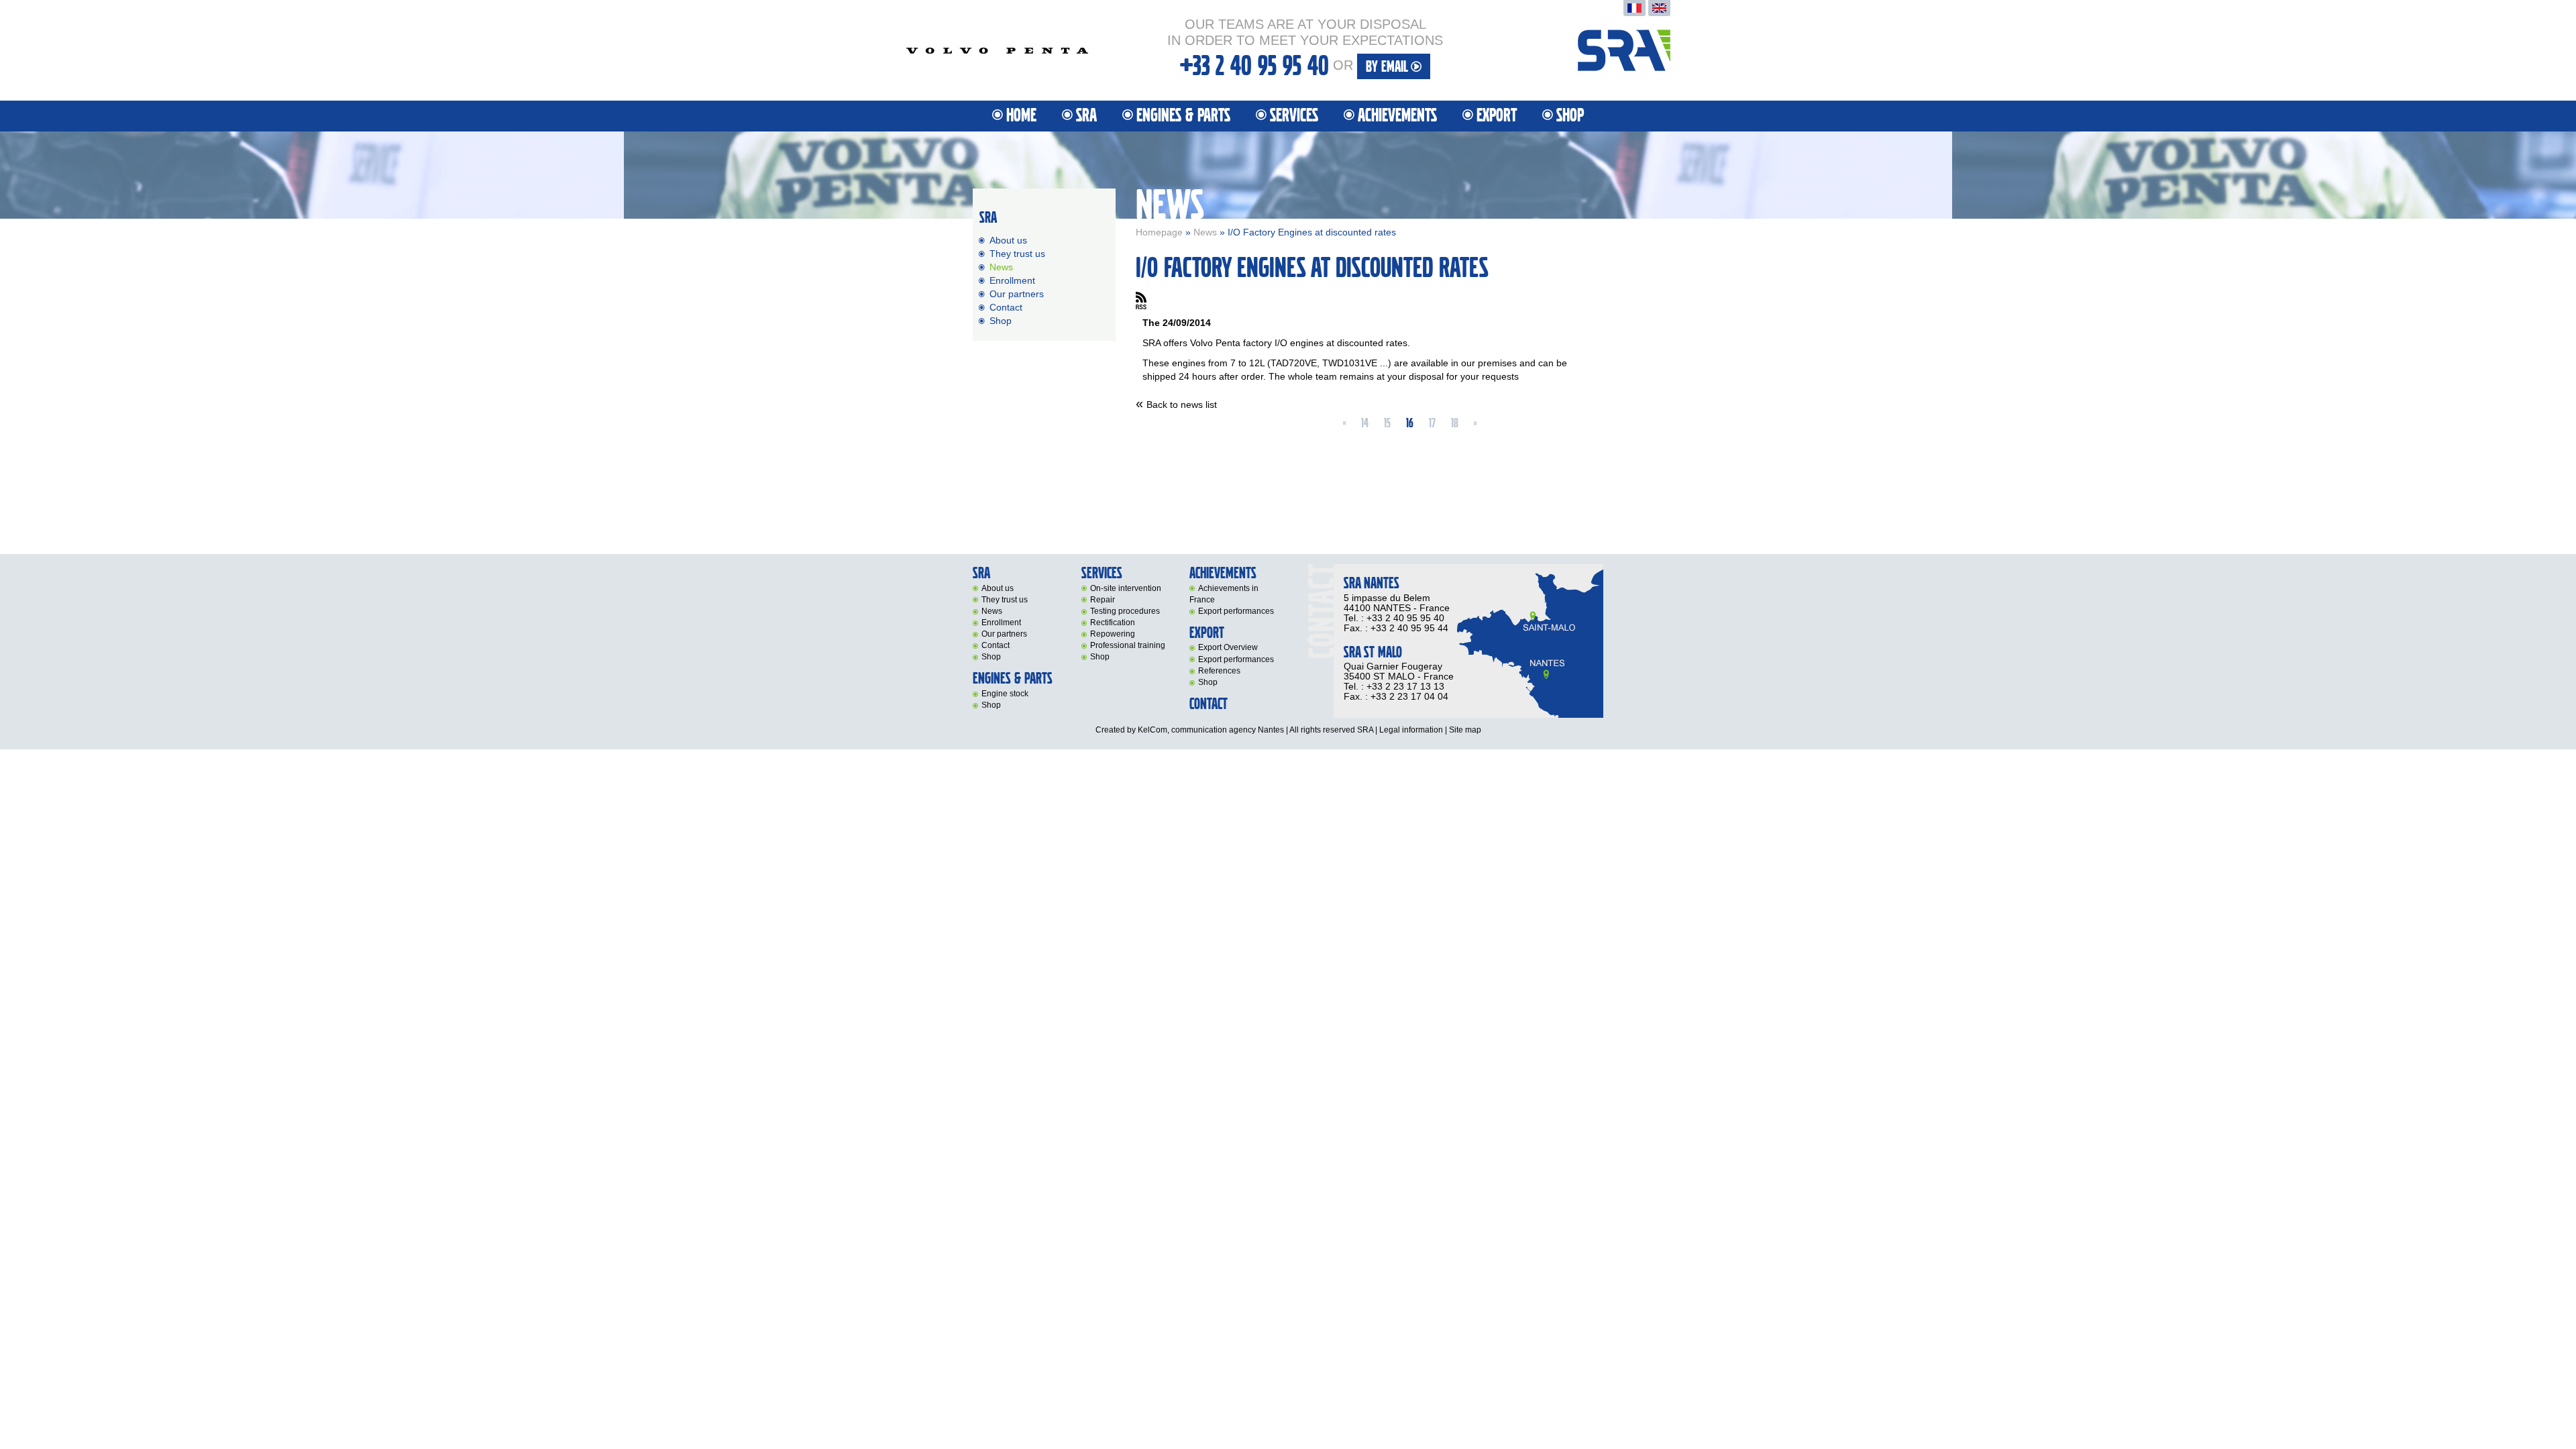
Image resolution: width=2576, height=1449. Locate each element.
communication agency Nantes (1228, 730)
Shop (1570, 116)
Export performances (1236, 611)
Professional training (1128, 645)
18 (1455, 423)
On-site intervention (1126, 588)
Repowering (1113, 634)
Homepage (1159, 232)
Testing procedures (1125, 611)
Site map (1465, 730)
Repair (1103, 600)
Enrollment (1012, 280)
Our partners (1017, 294)
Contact (1006, 307)
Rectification (1113, 623)
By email (1388, 67)
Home (1021, 116)
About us (1008, 240)
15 (1387, 423)
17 (1432, 423)
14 (1365, 423)
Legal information (1411, 730)
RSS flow (1141, 301)
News (1205, 232)
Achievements (1397, 116)
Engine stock (1005, 694)
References (1219, 671)
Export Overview (1228, 647)
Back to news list (1182, 405)
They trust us (1017, 254)
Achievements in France (1224, 594)
